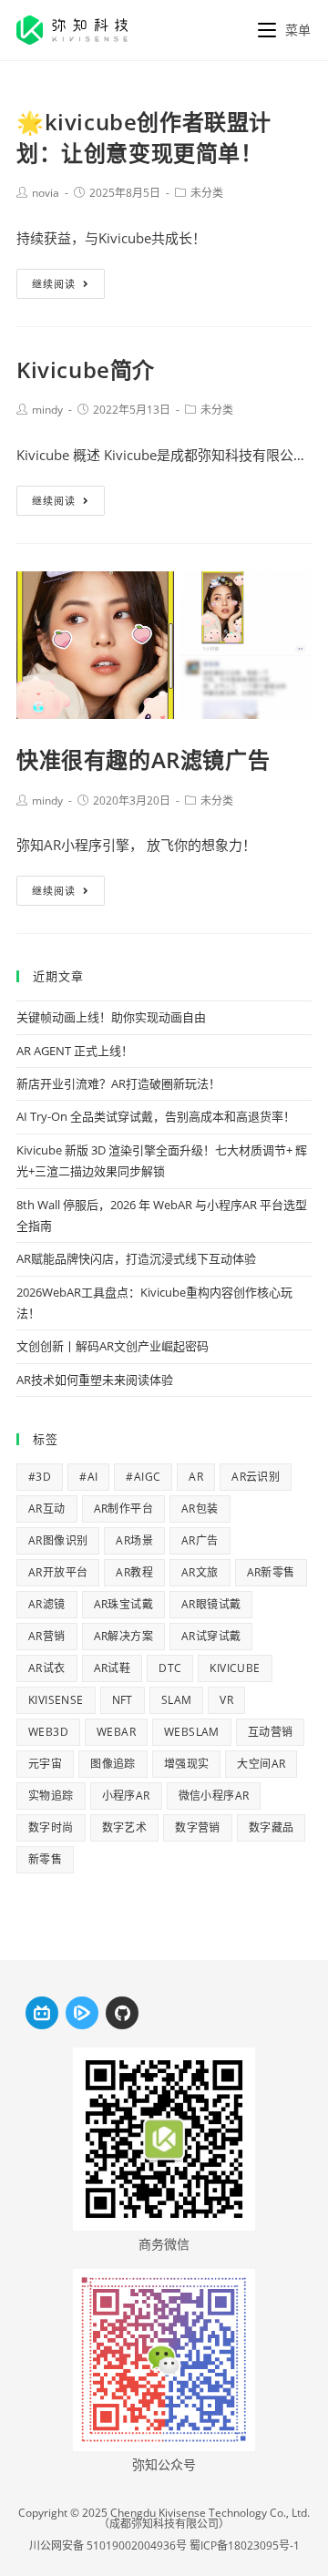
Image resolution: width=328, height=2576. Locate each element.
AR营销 (47, 1636)
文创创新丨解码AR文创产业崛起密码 (113, 1346)
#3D (40, 1477)
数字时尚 (51, 1827)
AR (196, 1477)
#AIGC (143, 1477)
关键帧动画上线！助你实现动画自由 (111, 1017)
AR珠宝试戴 (123, 1604)
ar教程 (134, 1572)
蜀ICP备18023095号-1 (245, 2545)
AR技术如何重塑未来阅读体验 (95, 1380)
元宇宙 (45, 1764)
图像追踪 (113, 1764)
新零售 (45, 1859)
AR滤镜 (47, 1604)
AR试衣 (47, 1668)
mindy (47, 410)
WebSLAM (192, 1732)
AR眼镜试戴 (211, 1604)
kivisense (56, 1700)
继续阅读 (54, 284)
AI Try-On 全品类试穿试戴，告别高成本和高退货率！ (156, 1116)
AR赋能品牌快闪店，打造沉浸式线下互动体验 (136, 1258)
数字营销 (198, 1827)
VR (226, 1700)
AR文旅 (200, 1572)
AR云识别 (256, 1477)
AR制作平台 (123, 1509)
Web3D (48, 1732)
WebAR (116, 1732)
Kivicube (235, 1668)
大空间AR (261, 1764)
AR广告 (200, 1540)
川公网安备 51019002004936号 (108, 2545)
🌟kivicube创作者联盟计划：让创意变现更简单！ (144, 137)
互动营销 (271, 1732)
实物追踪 (51, 1796)
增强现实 (187, 1764)
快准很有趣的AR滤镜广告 (143, 759)
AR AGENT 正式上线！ (75, 1051)
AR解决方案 (123, 1636)
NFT (123, 1700)
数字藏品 (272, 1827)
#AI (88, 1477)
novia (46, 193)
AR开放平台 (58, 1572)
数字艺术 (125, 1827)
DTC (170, 1668)
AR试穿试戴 (211, 1636)
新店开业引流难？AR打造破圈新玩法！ (118, 1083)
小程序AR (126, 1796)
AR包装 (200, 1509)
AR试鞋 (113, 1668)
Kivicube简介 (86, 369)
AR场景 (134, 1540)
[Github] (122, 2013)
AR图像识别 (58, 1540)
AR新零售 (271, 1572)
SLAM (177, 1700)
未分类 (207, 193)
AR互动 (47, 1509)
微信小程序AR (214, 1796)
